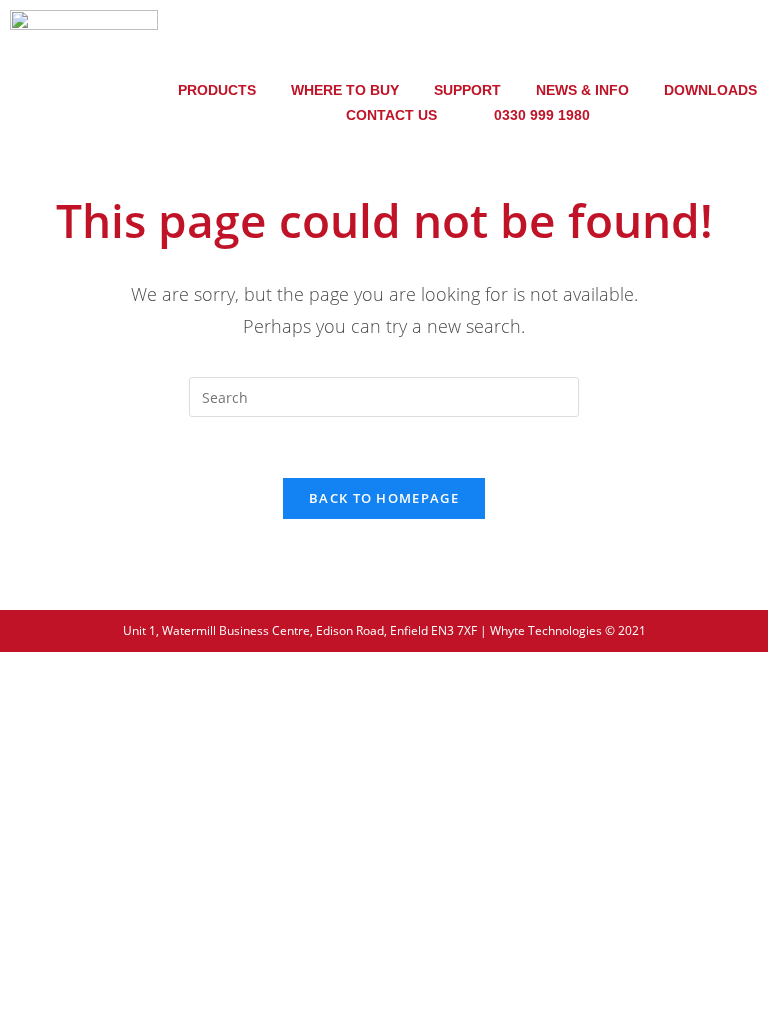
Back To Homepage (384, 498)
